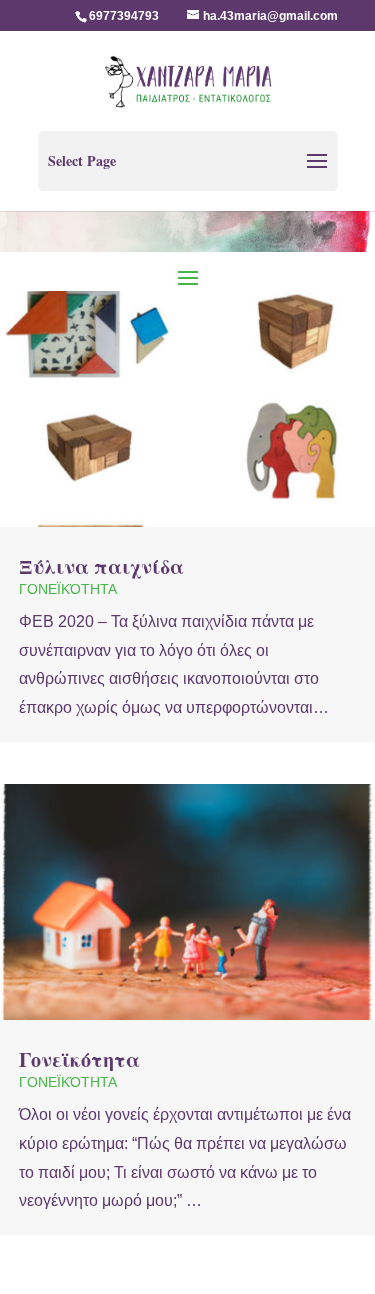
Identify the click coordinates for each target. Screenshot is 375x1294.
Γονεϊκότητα (68, 589)
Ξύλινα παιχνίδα (101, 566)
